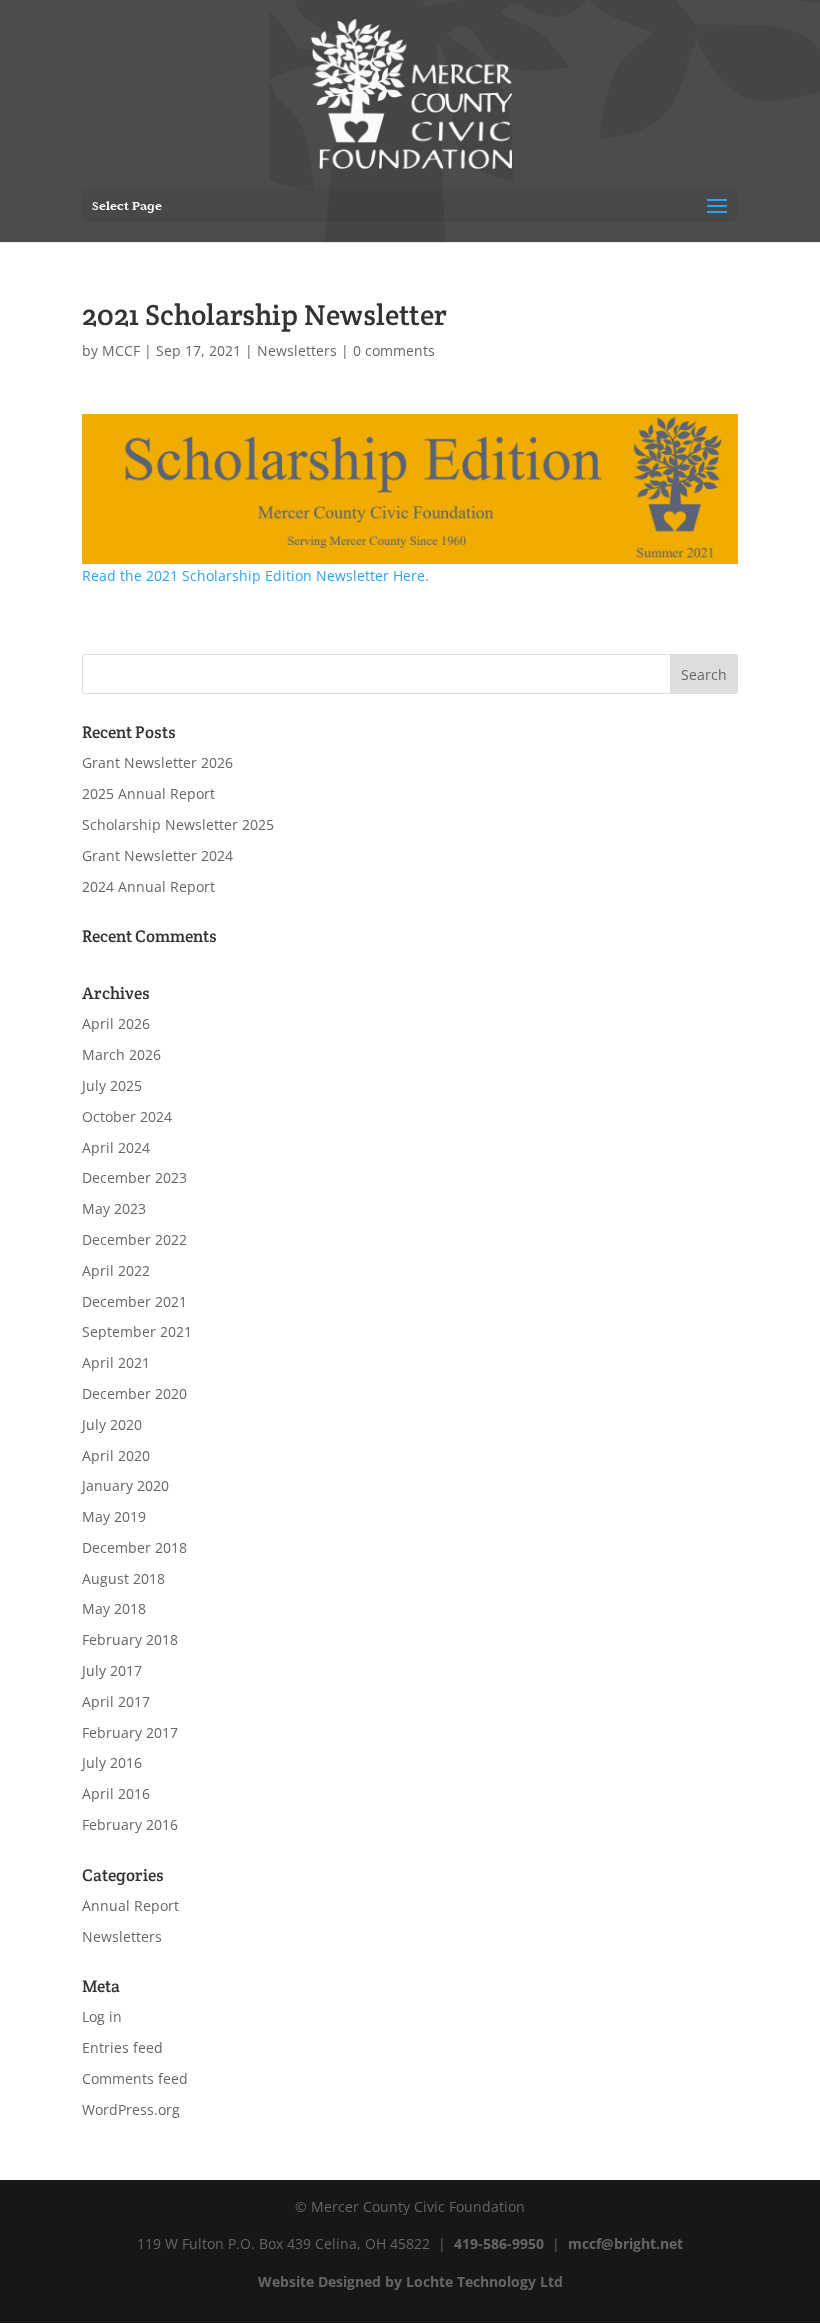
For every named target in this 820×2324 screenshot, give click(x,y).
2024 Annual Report (148, 886)
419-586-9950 (499, 2243)
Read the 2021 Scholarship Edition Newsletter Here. (255, 575)
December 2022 (134, 1239)
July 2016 (112, 1762)
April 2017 (116, 1701)
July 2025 (112, 1085)
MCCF (121, 350)
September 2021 (137, 1331)
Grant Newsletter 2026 (157, 762)
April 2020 (116, 1455)
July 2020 (112, 1424)
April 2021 (116, 1362)
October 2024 (127, 1116)
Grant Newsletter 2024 (157, 855)
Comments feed (135, 2078)
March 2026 (121, 1054)
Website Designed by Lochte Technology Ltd (410, 2281)
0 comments (394, 350)
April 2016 (116, 1793)
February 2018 (130, 1639)
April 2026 (116, 1023)
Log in (102, 2016)
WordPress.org (131, 2109)
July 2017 (112, 1670)
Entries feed (122, 2047)
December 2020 (134, 1393)
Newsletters (297, 350)
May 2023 (114, 1208)
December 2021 (134, 1301)
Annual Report (130, 1905)
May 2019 (114, 1516)
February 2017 (130, 1732)
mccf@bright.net (625, 2243)
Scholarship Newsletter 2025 (178, 824)
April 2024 (116, 1147)
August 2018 (123, 1578)
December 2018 (134, 1547)
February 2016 (130, 1824)
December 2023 (134, 1177)
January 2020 (125, 1485)
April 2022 (116, 1270)
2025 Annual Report (148, 793)
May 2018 (114, 1608)
